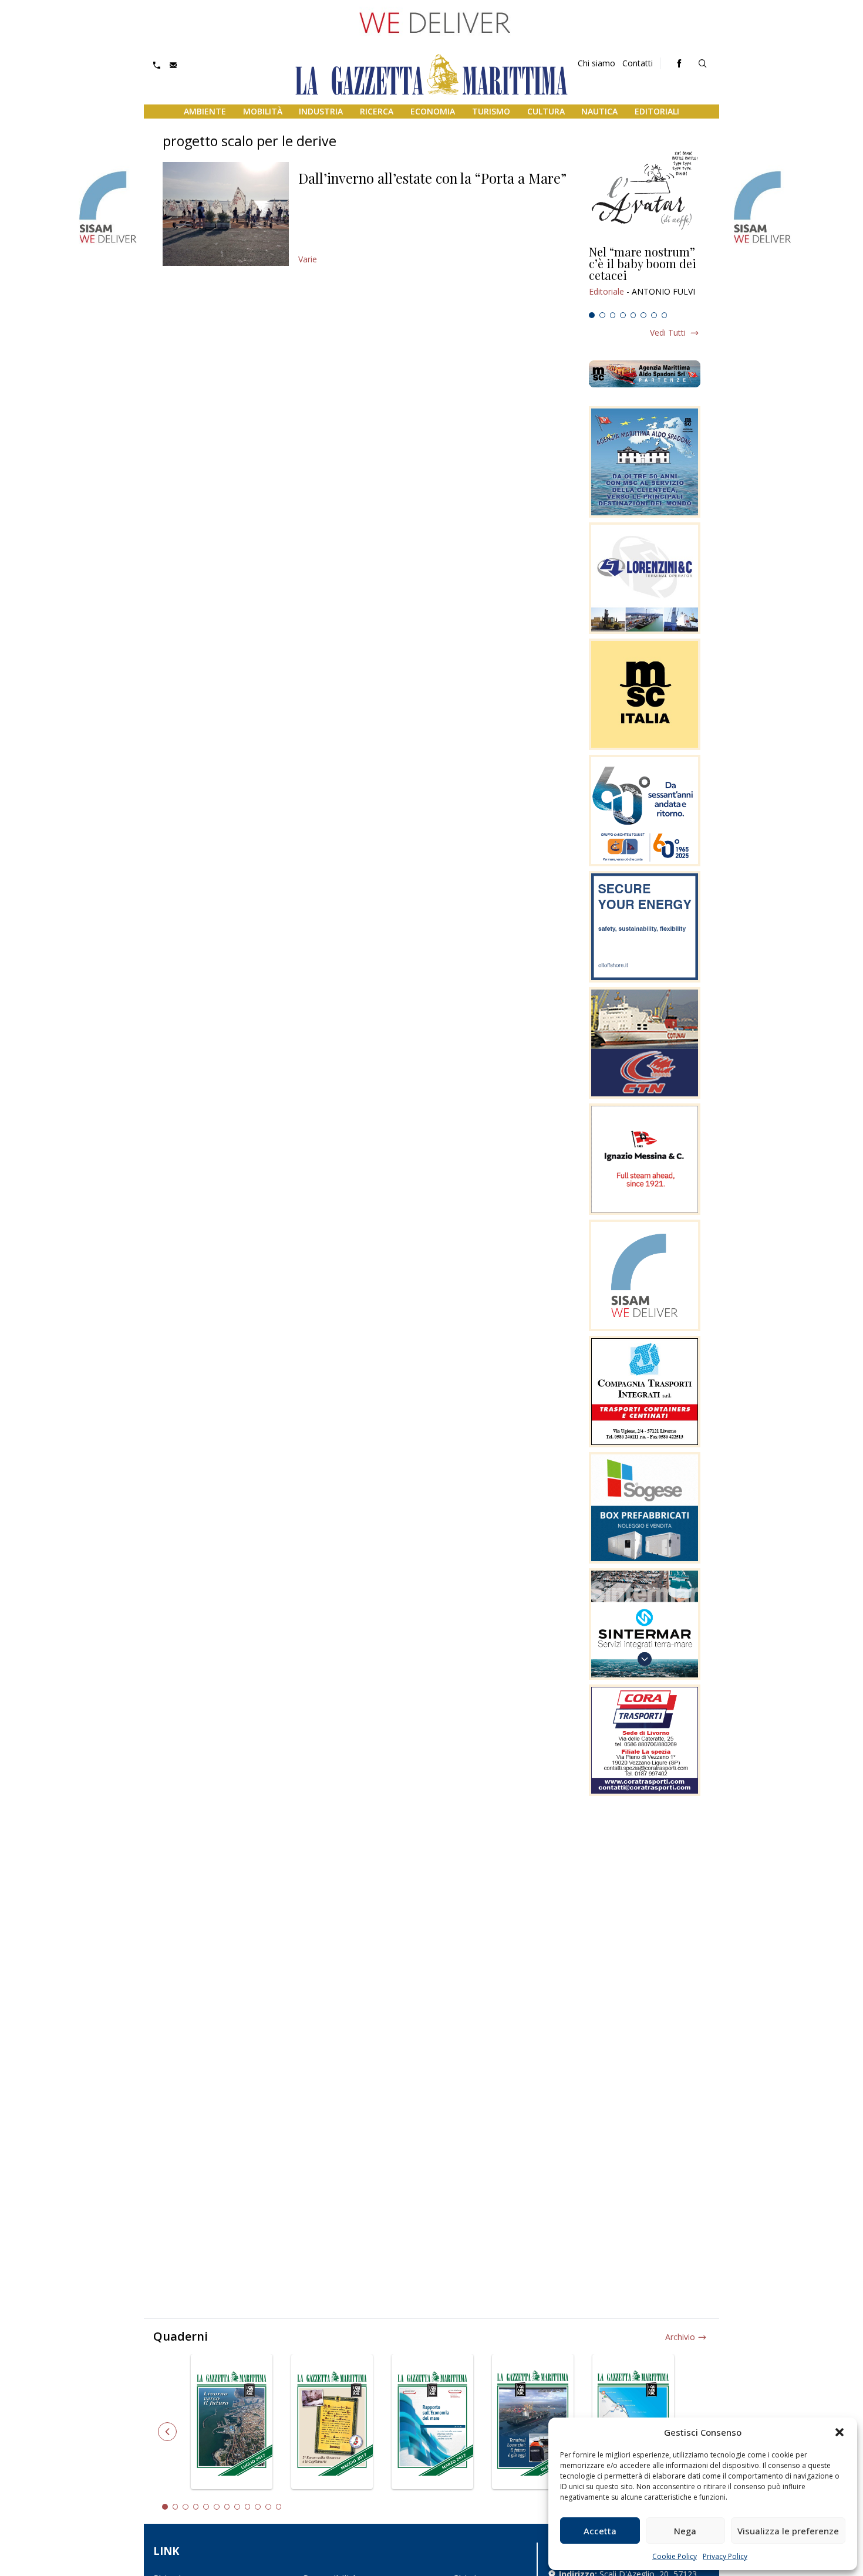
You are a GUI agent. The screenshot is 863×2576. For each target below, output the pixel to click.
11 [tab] (268, 2507)
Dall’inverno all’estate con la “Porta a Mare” (432, 178)
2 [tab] (602, 315)
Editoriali (657, 111)
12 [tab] (279, 2507)
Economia (433, 111)
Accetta (600, 2531)
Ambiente (205, 111)
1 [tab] (592, 315)
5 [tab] (633, 315)
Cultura (546, 111)
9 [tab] (248, 2507)
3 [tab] (613, 315)
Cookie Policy (675, 2556)
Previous (167, 2432)
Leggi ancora (645, 276)
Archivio (680, 2337)
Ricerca (377, 111)
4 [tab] (623, 315)
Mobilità (263, 111)
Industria (321, 111)
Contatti (638, 63)
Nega (685, 2531)
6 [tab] (643, 315)
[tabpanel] (645, 276)
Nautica (599, 111)
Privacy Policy (725, 2556)
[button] (840, 2432)
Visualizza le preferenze (788, 2531)
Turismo (491, 111)
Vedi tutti (668, 332)
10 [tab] (258, 2507)
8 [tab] (665, 315)
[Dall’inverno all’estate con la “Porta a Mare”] (226, 214)
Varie (308, 259)
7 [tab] (654, 315)
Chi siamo (596, 63)
